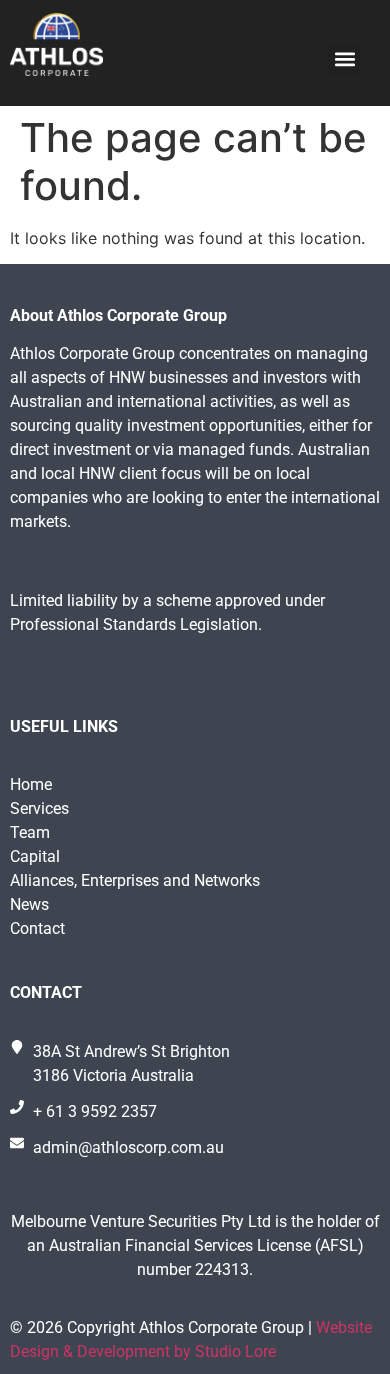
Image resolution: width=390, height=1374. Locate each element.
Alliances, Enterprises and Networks (135, 880)
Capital (35, 856)
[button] (344, 59)
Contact (37, 928)
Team (30, 832)
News (29, 904)
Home (31, 784)
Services (39, 808)
